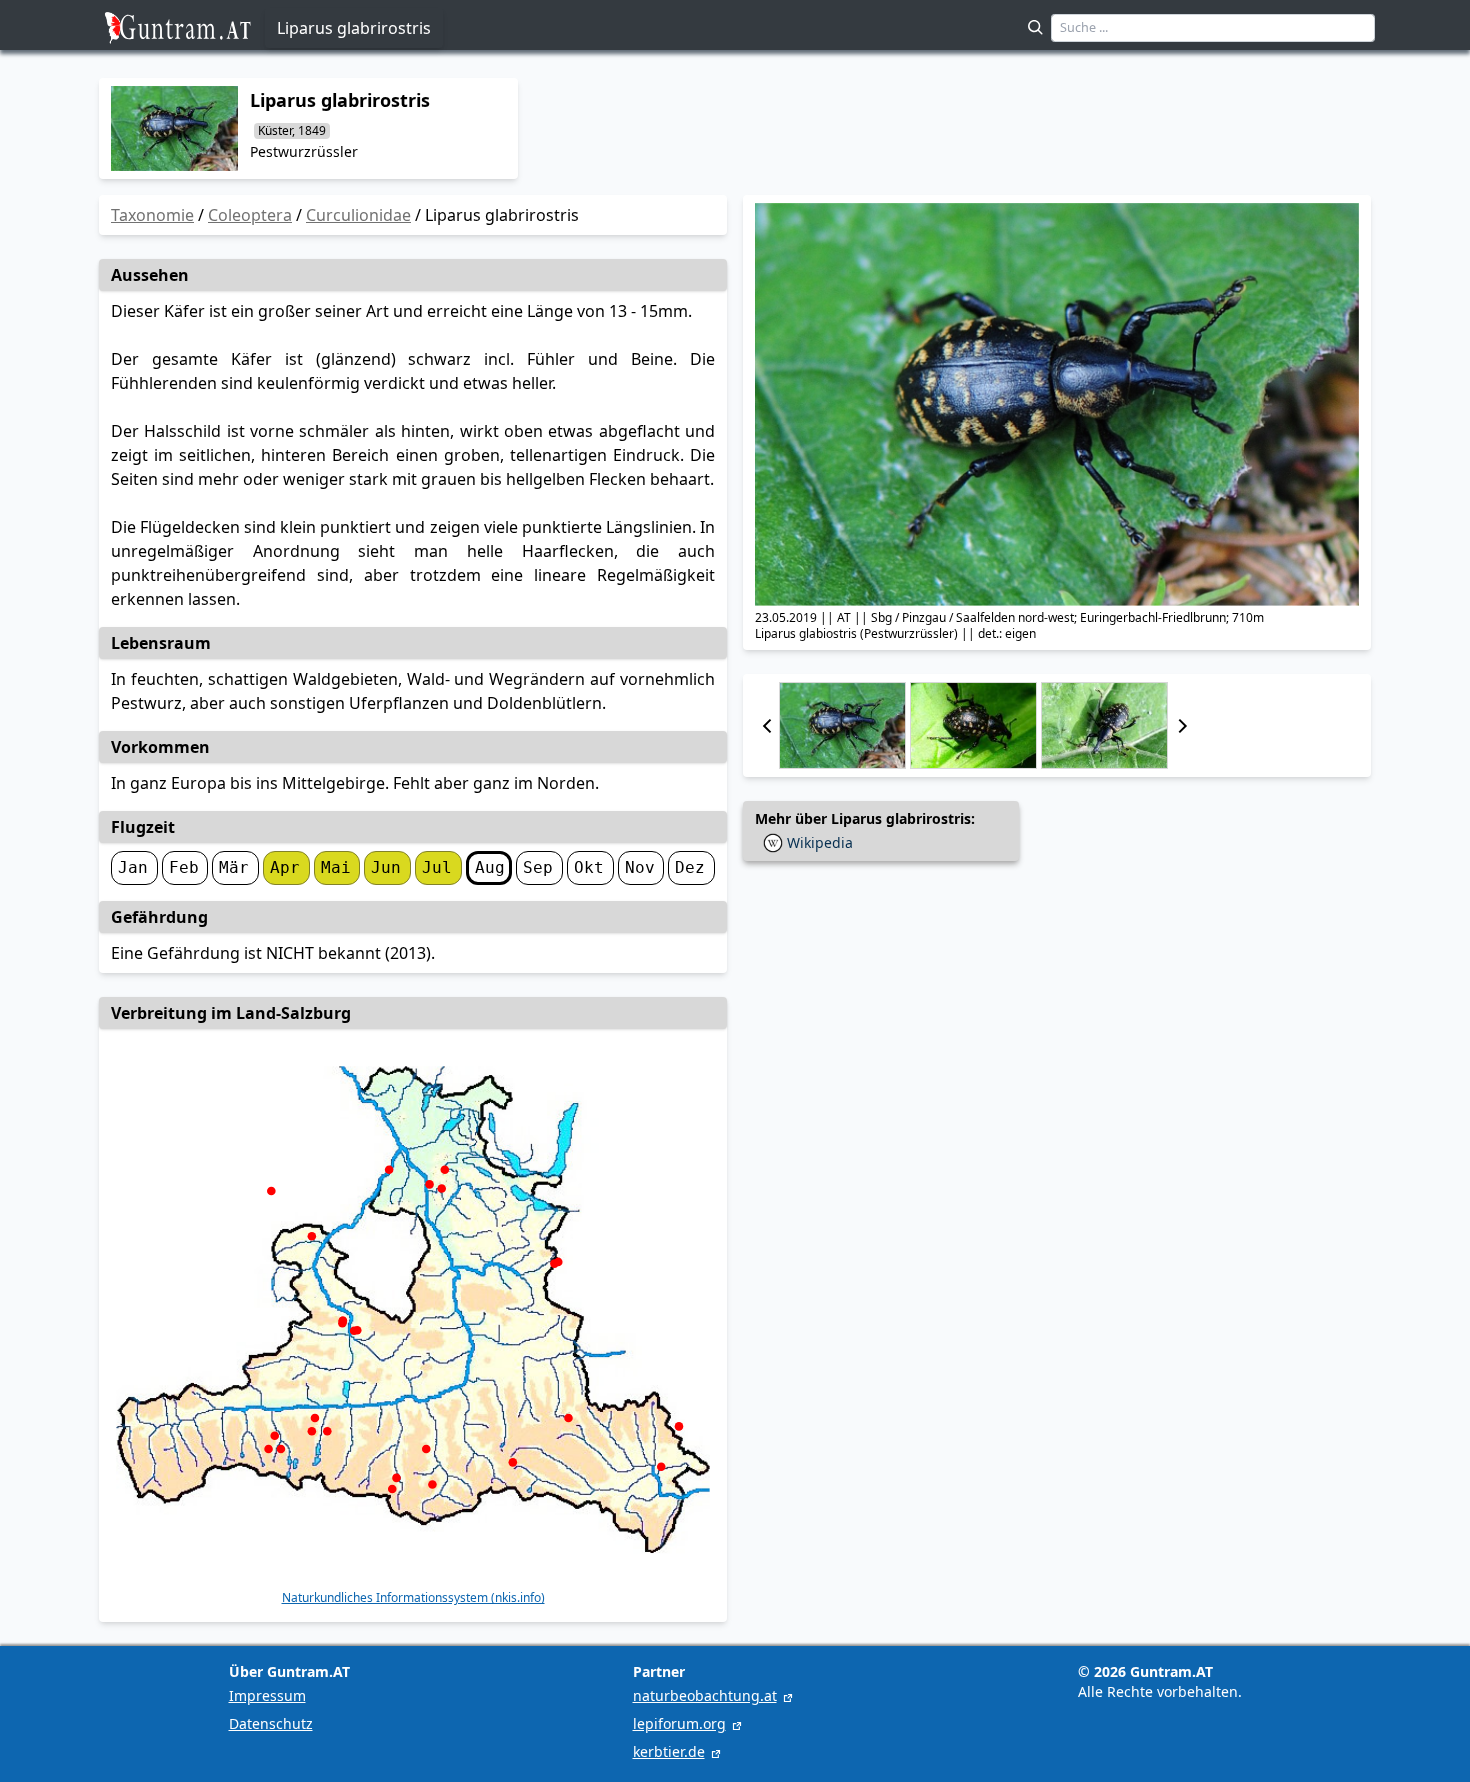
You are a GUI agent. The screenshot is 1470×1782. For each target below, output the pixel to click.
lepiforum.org (679, 1723)
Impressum (267, 1695)
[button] (767, 725)
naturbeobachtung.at (705, 1695)
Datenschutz (271, 1723)
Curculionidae (358, 215)
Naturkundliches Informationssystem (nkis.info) (413, 1598)
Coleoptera (250, 215)
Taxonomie (152, 215)
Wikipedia (820, 842)
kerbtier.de (669, 1751)
